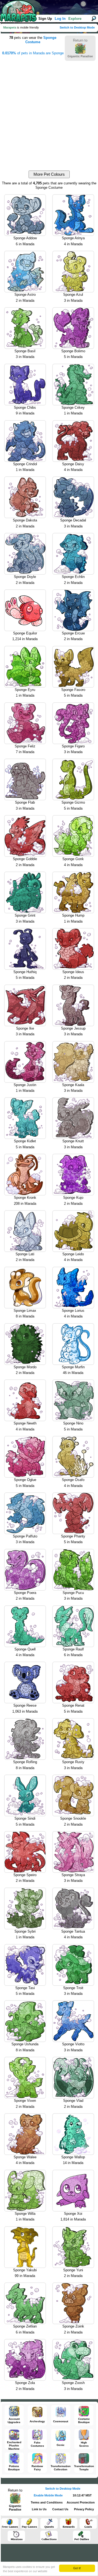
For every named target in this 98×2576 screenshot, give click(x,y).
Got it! (77, 2568)
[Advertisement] (49, 111)
